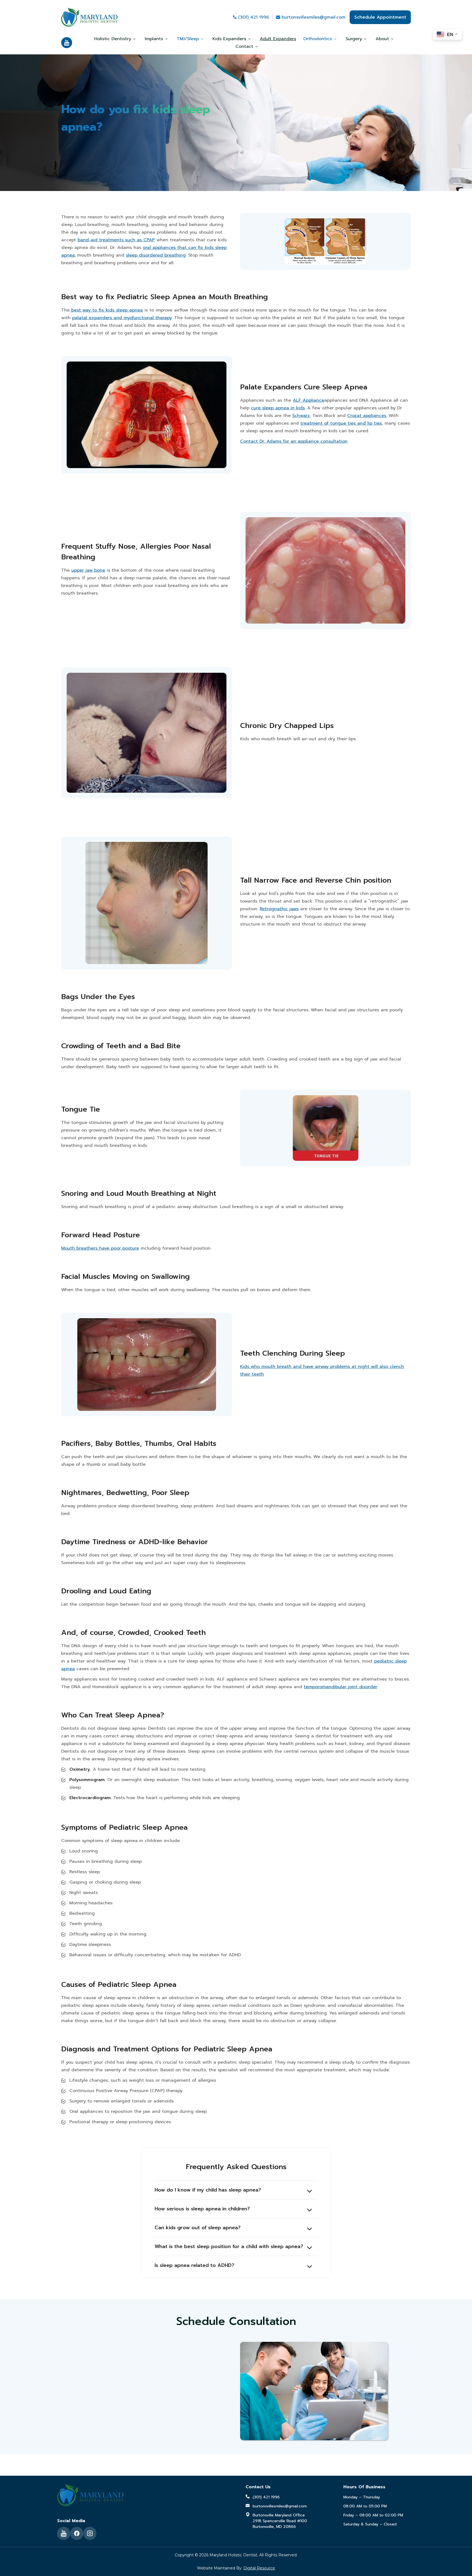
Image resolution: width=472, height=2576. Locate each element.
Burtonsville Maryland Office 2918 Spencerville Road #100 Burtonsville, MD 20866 (280, 2521)
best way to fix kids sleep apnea (106, 310)
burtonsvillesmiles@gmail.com (313, 17)
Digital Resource (259, 2568)
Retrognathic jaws (279, 909)
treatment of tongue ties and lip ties (341, 423)
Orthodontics (318, 39)
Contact (244, 46)
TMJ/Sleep (188, 39)
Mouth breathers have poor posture (100, 1248)
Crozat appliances (367, 416)
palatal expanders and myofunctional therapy (122, 318)
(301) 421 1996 (254, 17)
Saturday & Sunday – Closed (370, 2524)
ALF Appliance (309, 400)
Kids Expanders (229, 39)
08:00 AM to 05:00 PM (365, 2506)
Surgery (354, 39)
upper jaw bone (88, 570)
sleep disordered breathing (156, 255)
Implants (154, 39)
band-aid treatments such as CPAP (116, 240)
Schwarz (301, 416)
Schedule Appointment (380, 17)
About (382, 39)
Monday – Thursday (362, 2497)
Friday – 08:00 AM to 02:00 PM (373, 2515)
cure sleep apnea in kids (278, 408)
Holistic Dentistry (113, 39)
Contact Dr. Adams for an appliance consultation (294, 441)
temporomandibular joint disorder (340, 1687)
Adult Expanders (278, 39)
